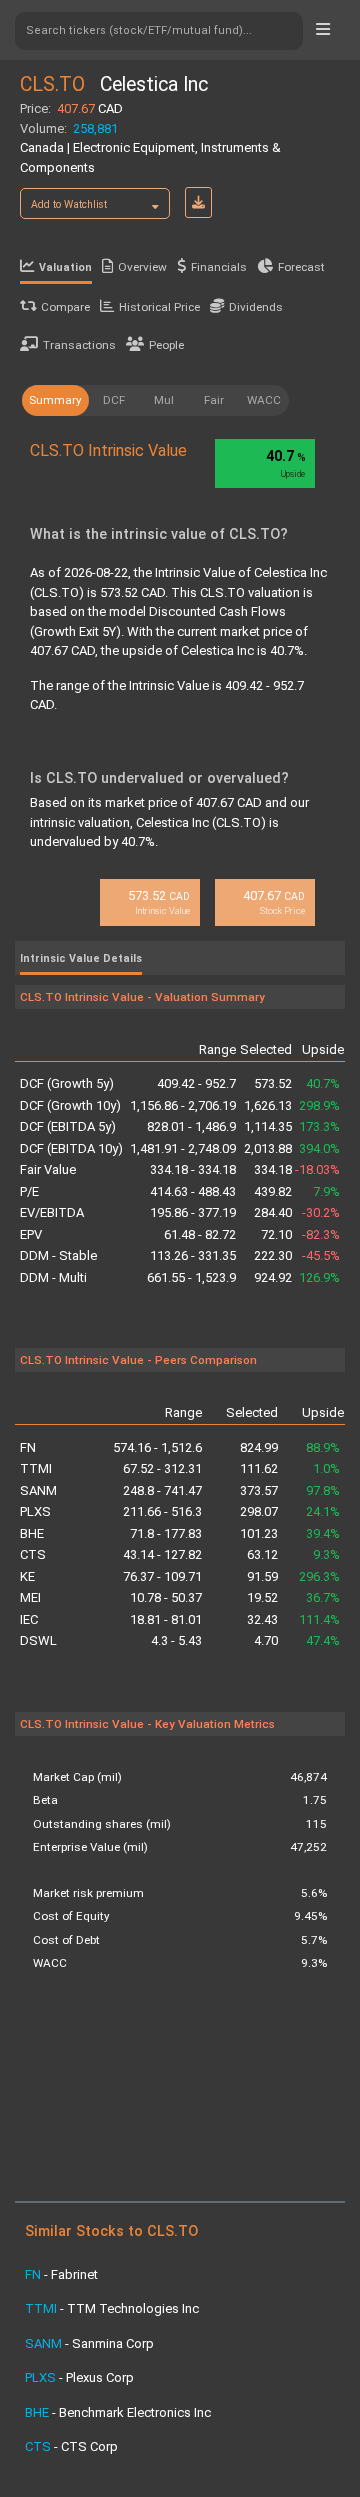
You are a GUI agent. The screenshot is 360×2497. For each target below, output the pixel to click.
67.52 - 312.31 (162, 1468)
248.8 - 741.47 (162, 1490)
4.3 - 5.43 (176, 1640)
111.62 (259, 1468)
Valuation (65, 267)
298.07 (259, 1511)
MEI (30, 1597)
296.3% (319, 1576)
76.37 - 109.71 (162, 1576)
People (166, 345)
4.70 (266, 1640)
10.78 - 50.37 (166, 1597)
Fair (214, 400)
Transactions (79, 345)
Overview (142, 267)
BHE (32, 1533)
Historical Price (159, 307)
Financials (219, 267)
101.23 (259, 1533)
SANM (38, 1490)
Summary (55, 400)
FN (28, 1447)
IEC (29, 1619)
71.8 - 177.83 (166, 1533)
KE (27, 1576)
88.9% (323, 1447)
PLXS (35, 1511)
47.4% (323, 1640)
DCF (114, 400)
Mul (164, 400)
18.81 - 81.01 (166, 1619)
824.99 (259, 1447)
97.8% (323, 1490)
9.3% (326, 1554)
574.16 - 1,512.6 (157, 1447)
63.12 (262, 1554)
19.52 (262, 1597)
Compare (65, 307)
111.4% (319, 1619)
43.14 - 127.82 (162, 1554)
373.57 (259, 1490)
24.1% (323, 1511)
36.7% (323, 1597)
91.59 (262, 1576)
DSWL (38, 1640)
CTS (33, 1554)
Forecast (301, 267)
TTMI (36, 1468)
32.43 (262, 1619)
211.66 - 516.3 (162, 1511)
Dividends (256, 307)
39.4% (323, 1533)
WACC (264, 400)
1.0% (326, 1468)
